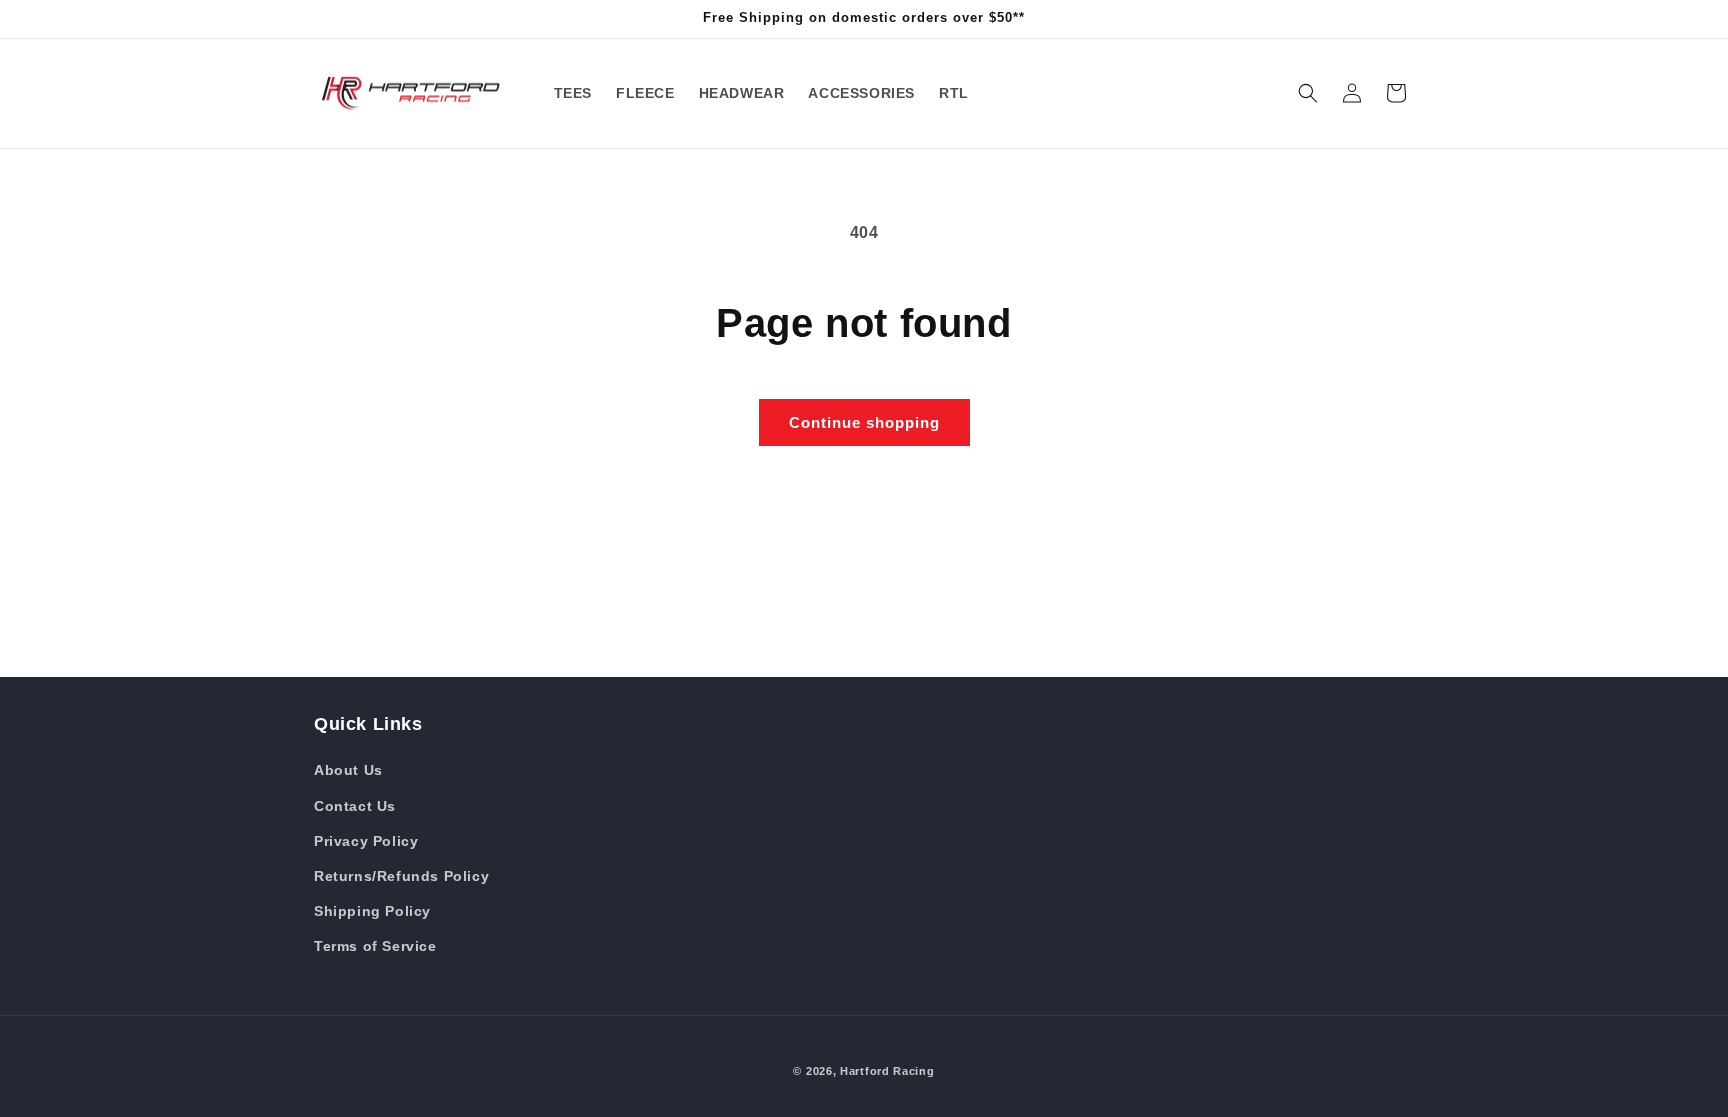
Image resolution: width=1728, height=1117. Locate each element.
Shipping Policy (372, 911)
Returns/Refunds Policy (401, 876)
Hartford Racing (887, 1071)
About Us (348, 770)
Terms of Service (375, 946)
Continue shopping (864, 422)
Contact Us (355, 806)
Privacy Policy (366, 841)
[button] (1308, 93)
